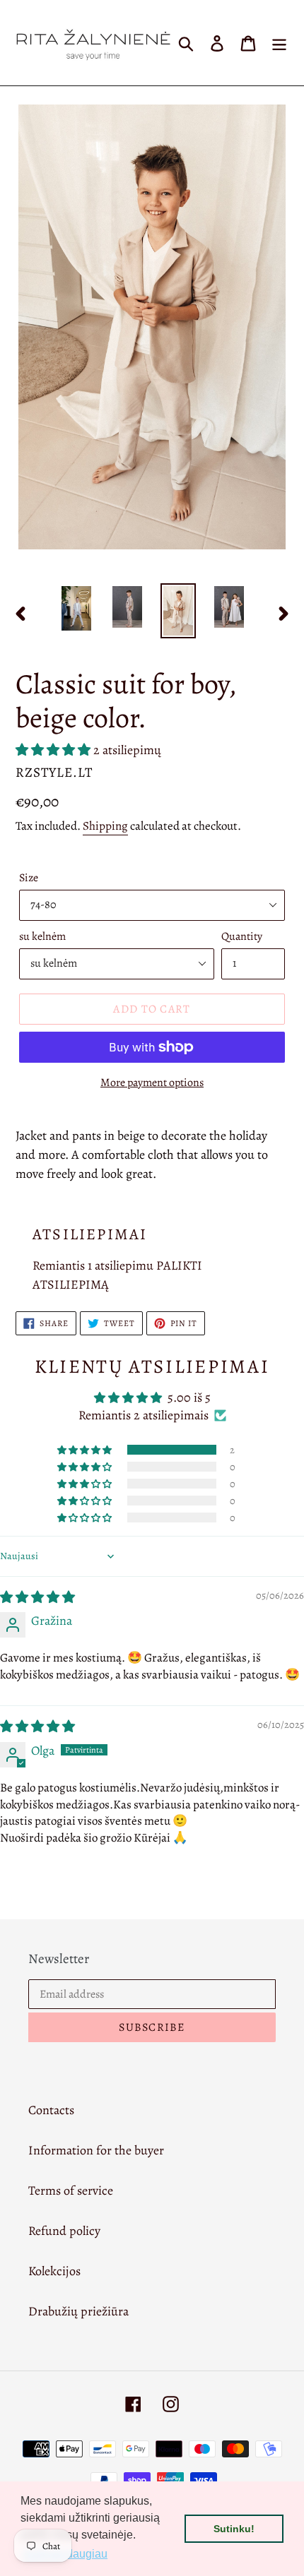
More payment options (152, 1083)
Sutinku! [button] (234, 2529)
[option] (76, 608)
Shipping (105, 826)
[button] (54, 750)
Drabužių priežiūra (78, 2311)
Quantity (242, 936)
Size (29, 878)
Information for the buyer (96, 2150)
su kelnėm (42, 936)
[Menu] (279, 43)
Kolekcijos (54, 2271)
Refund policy (64, 2231)
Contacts (51, 2110)
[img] (37, 1597)
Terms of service (71, 2190)
